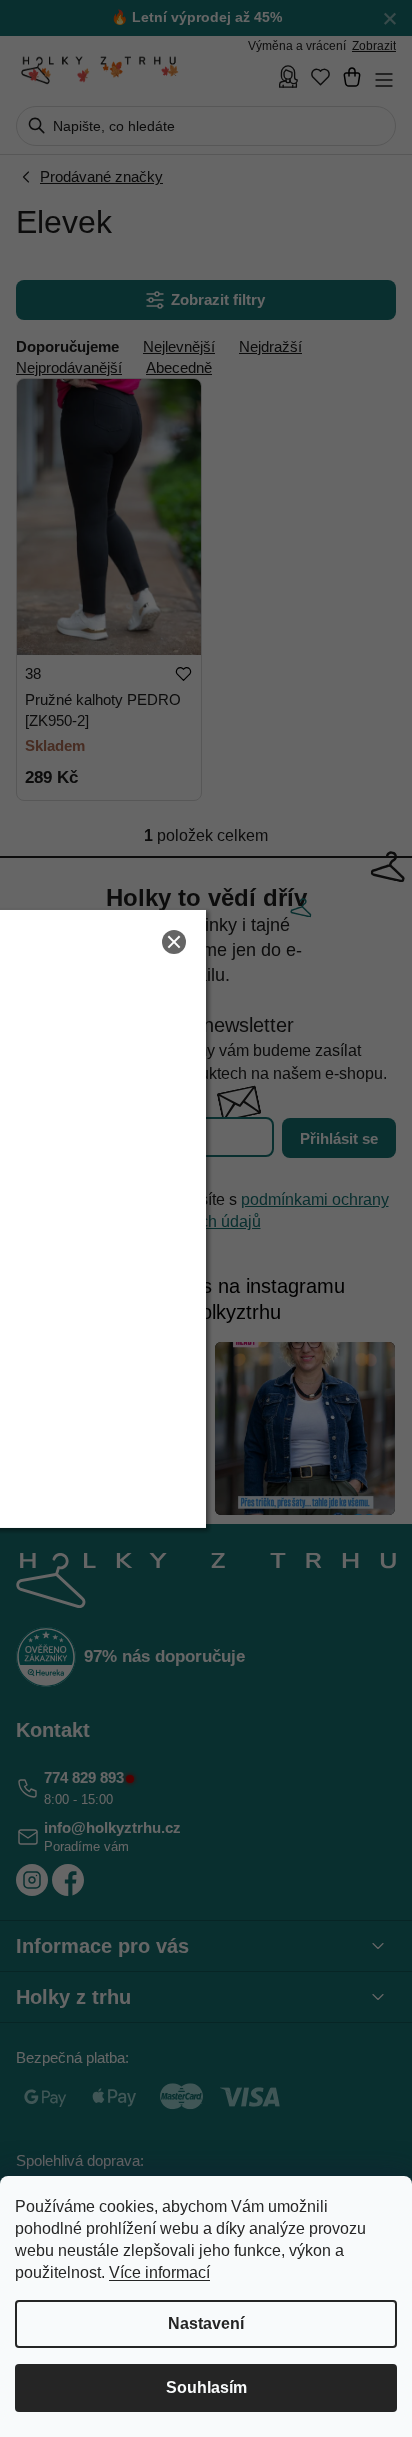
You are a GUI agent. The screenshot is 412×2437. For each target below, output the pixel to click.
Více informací (159, 2272)
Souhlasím (206, 2387)
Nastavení (206, 2323)
